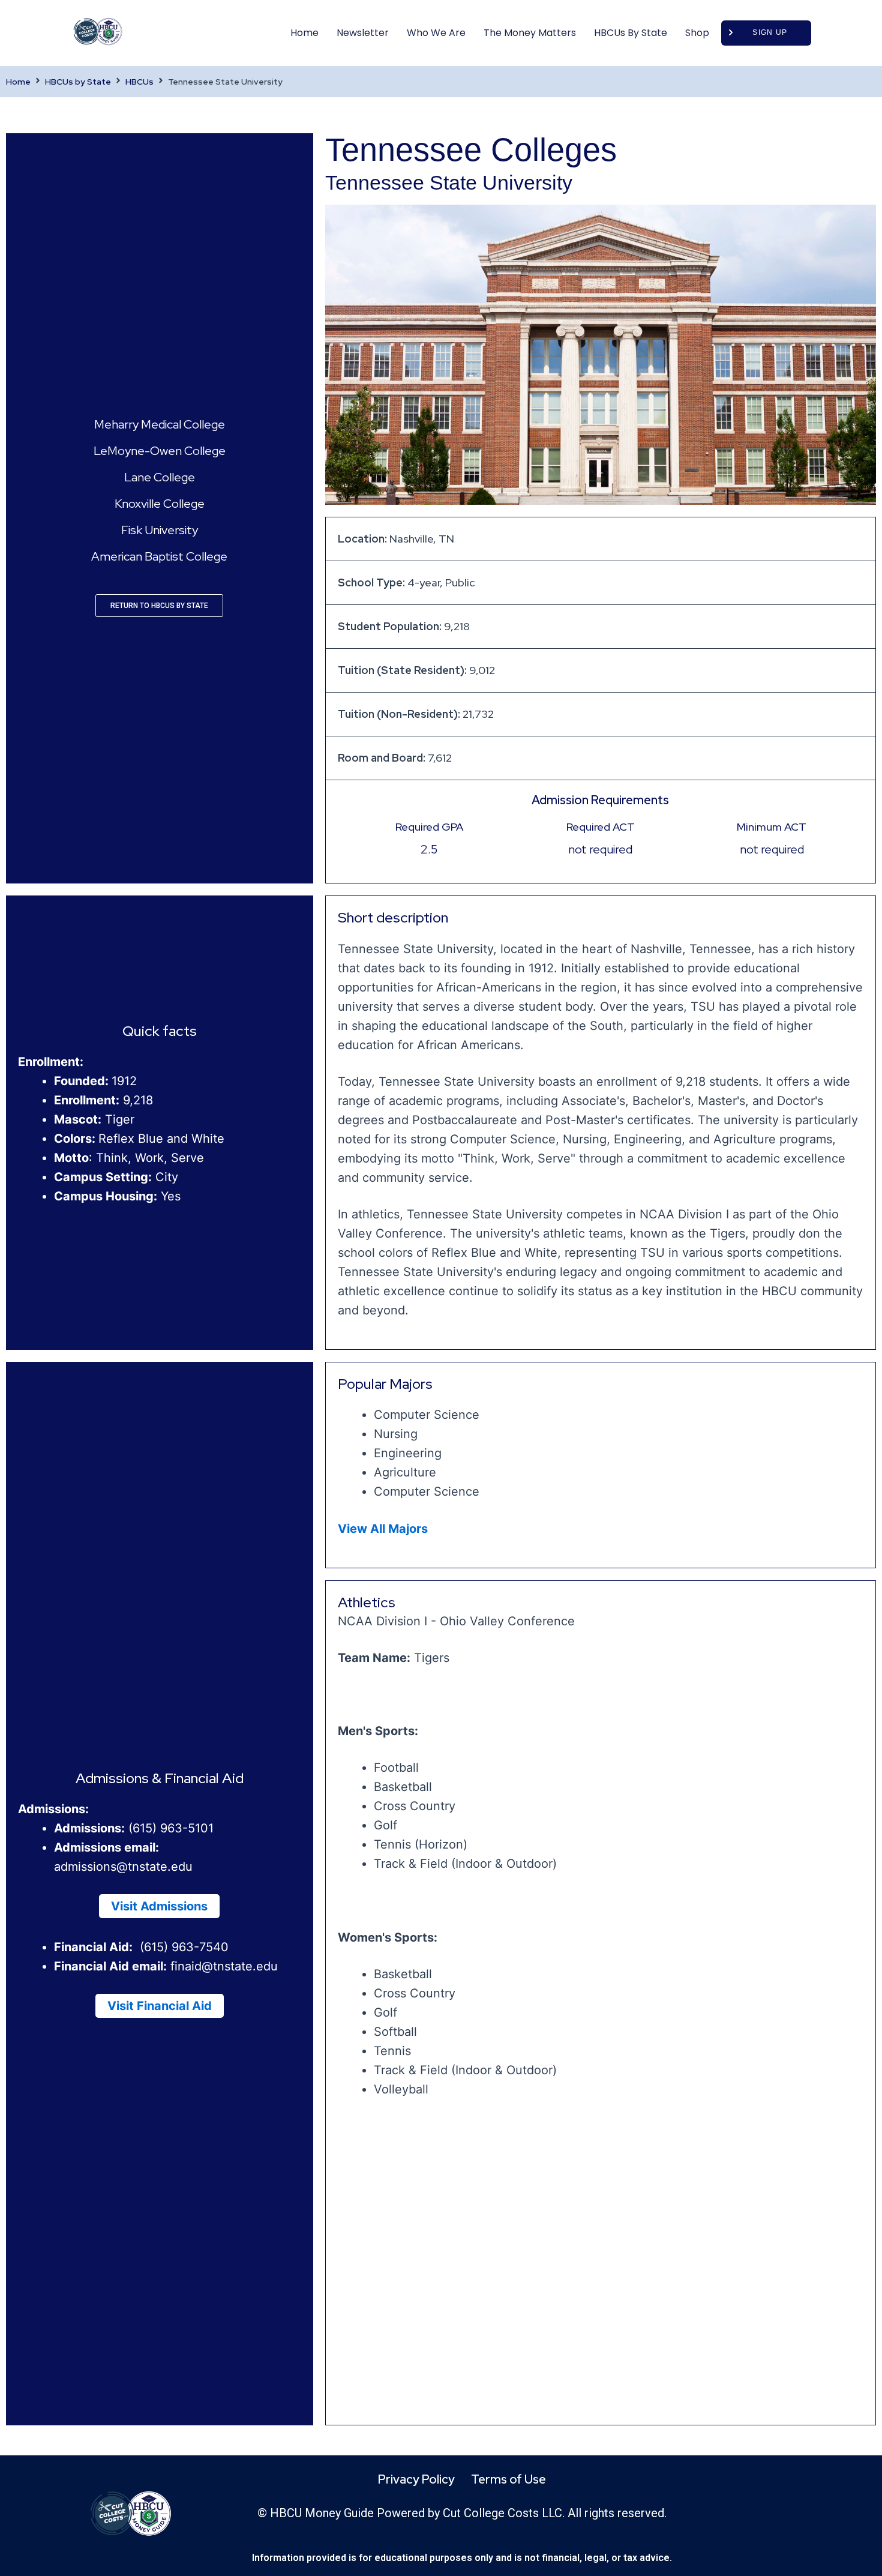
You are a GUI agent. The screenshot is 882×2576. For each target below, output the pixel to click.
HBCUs (139, 82)
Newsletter (363, 33)
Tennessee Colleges (471, 149)
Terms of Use (508, 2479)
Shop (697, 33)
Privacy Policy (416, 2479)
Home (304, 33)
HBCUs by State (631, 33)
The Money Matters (530, 33)
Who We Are (436, 33)
